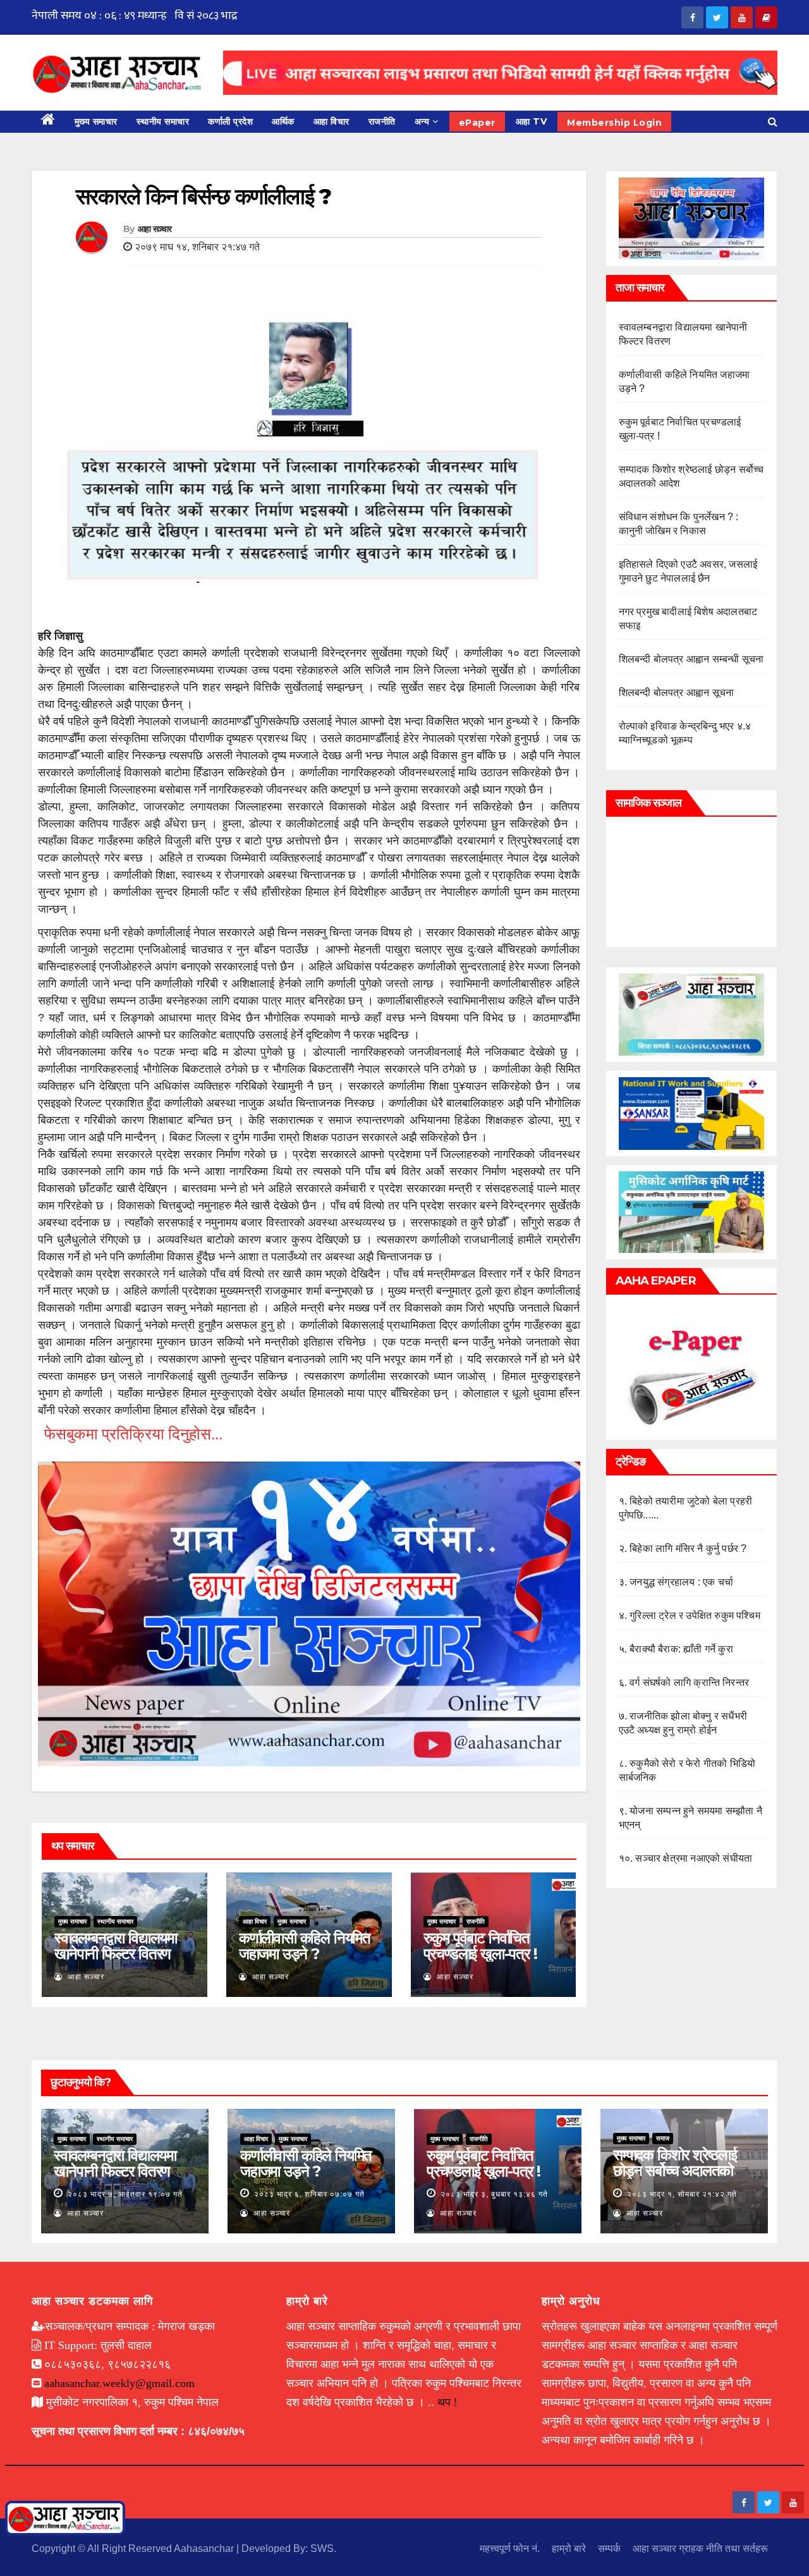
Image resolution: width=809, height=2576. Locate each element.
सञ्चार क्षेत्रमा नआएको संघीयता (694, 1858)
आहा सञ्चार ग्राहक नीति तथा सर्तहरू (700, 2549)
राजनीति (382, 121)
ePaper (477, 123)
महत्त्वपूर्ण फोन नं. (510, 2549)
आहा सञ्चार (155, 229)
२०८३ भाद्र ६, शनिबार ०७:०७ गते (309, 2194)
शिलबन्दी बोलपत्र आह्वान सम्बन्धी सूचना (691, 659)
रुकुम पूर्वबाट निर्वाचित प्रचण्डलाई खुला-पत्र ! (480, 1946)
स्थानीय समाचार (163, 121)
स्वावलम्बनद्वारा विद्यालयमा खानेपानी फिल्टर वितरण (116, 1946)
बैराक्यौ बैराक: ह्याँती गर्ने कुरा (681, 1649)
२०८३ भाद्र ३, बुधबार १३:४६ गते (494, 2194)
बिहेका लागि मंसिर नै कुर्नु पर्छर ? (688, 1548)
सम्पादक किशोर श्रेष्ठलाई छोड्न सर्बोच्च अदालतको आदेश (675, 2170)
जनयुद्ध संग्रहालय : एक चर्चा (681, 1582)
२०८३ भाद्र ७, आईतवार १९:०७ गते (125, 2194)
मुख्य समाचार (96, 121)
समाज (663, 2138)
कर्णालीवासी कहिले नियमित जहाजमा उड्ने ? (305, 1946)
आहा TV (532, 121)
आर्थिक (283, 121)
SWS (322, 2549)
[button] (773, 122)
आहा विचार (332, 121)
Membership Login (614, 123)
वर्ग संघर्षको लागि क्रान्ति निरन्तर (689, 1682)
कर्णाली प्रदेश (230, 121)
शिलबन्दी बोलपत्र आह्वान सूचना (677, 693)
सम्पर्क (609, 2549)
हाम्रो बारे (569, 2549)
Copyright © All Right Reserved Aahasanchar (134, 2549)
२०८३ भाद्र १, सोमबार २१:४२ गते (682, 2194)
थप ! (447, 2402)
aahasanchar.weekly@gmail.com (119, 2383)
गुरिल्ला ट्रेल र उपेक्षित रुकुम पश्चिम (695, 1615)
